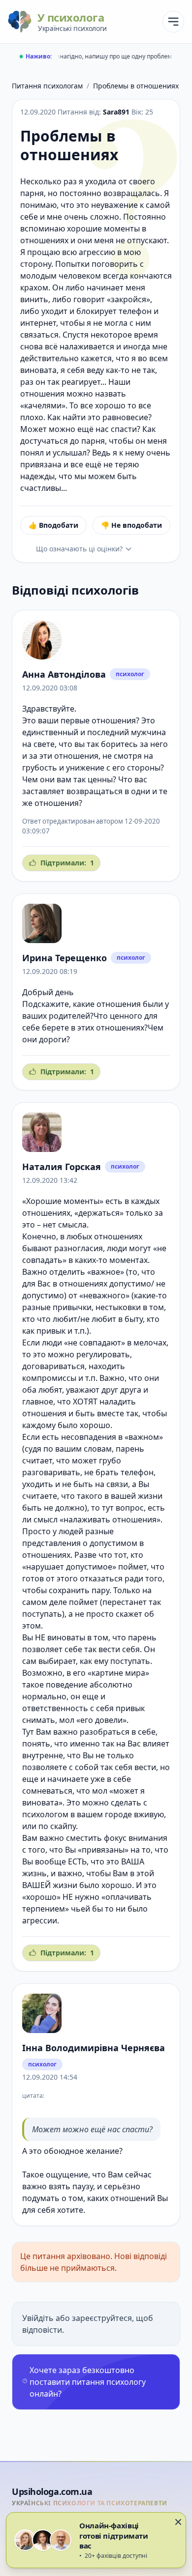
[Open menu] (173, 22)
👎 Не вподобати (131, 525)
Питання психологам (47, 86)
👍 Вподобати (53, 525)
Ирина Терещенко (64, 958)
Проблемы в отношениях (136, 86)
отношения (114, 720)
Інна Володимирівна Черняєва (94, 2048)
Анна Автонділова (64, 674)
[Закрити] (178, 2522)
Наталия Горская (62, 1167)
